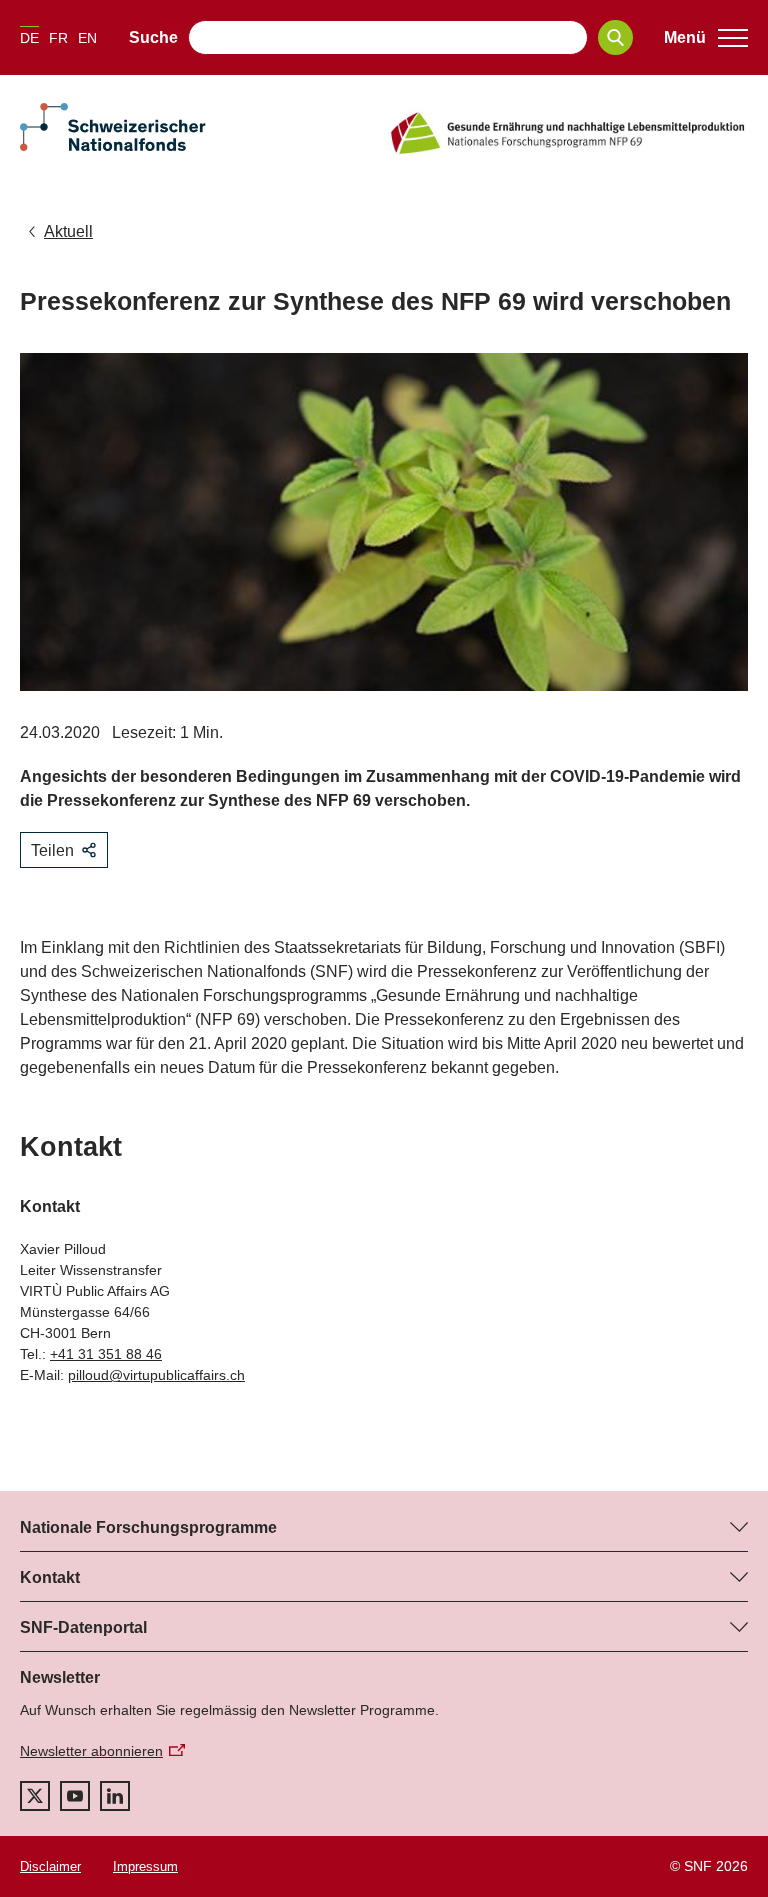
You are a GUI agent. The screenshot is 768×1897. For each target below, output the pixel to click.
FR (58, 38)
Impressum (145, 1866)
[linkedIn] (115, 1796)
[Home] (568, 133)
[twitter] (35, 1796)
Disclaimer (50, 1866)
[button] (706, 38)
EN (87, 38)
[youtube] (75, 1796)
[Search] (615, 37)
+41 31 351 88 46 (106, 1354)
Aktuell (68, 231)
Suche (153, 37)
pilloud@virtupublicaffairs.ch (156, 1375)
